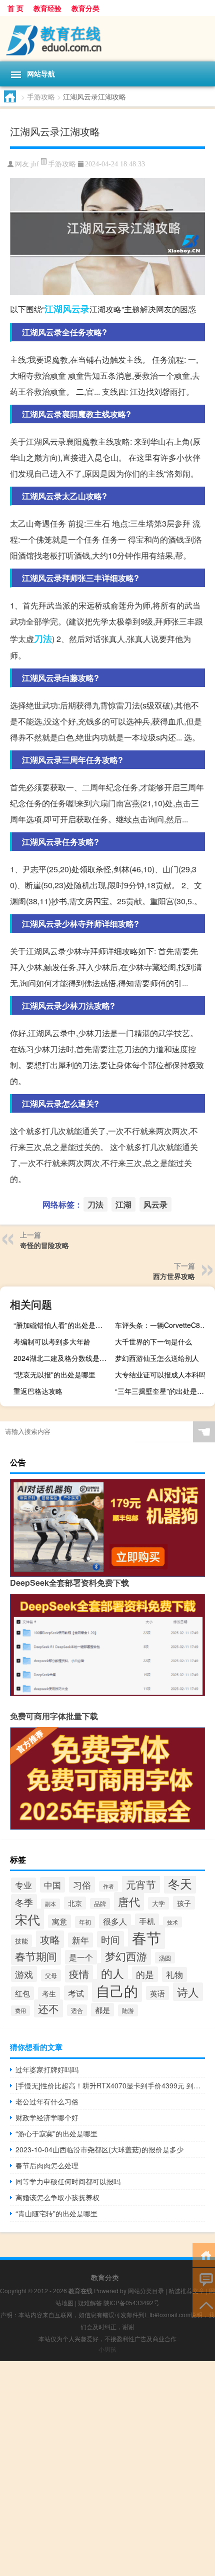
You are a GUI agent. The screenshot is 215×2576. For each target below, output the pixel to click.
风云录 (76, 309)
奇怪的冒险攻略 (44, 1245)
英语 (157, 1993)
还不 (48, 2008)
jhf (35, 164)
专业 (23, 1885)
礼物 (174, 1974)
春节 (146, 1937)
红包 (22, 1993)
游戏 (24, 1974)
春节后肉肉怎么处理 (47, 2165)
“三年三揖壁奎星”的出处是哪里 (163, 1391)
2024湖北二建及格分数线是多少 (62, 1358)
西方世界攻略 (174, 1276)
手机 (147, 1921)
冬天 (180, 1884)
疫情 (79, 1974)
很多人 (115, 1921)
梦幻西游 (126, 1956)
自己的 (117, 1990)
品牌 (100, 1904)
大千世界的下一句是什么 (153, 1341)
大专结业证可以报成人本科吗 (160, 1374)
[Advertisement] (107, 2469)
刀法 (43, 639)
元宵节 (141, 1884)
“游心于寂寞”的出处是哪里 (56, 2133)
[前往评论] (204, 2279)
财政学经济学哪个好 (47, 2117)
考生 (49, 1993)
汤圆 (165, 1958)
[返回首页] (204, 2254)
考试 (76, 1993)
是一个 (81, 1957)
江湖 (53, 309)
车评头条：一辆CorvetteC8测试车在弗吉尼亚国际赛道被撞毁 (164, 1325)
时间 (110, 1939)
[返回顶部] (204, 2304)
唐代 (129, 1901)
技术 (172, 1922)
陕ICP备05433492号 (131, 2302)
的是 (145, 1974)
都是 (102, 2010)
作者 (108, 1886)
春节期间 (36, 1956)
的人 (112, 1973)
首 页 (15, 8)
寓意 (59, 1921)
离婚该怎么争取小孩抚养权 (57, 2197)
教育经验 (47, 8)
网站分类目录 (146, 2290)
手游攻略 (41, 96)
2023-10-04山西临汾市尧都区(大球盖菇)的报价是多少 (99, 2149)
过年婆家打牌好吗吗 (47, 2069)
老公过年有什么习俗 (47, 2101)
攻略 (50, 1939)
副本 (50, 1904)
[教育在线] (107, 39)
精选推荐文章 (186, 2290)
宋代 (27, 1919)
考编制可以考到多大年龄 (52, 1341)
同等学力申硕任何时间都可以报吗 (68, 2181)
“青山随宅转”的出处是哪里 (56, 2213)
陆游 (128, 2010)
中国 (52, 1885)
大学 (158, 1903)
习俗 (82, 1885)
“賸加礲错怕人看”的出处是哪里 (61, 1325)
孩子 (184, 1903)
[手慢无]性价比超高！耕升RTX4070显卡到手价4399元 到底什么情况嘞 (110, 2085)
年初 (85, 1922)
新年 (80, 1940)
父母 (51, 1975)
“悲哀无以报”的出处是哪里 (54, 1374)
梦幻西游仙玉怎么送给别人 (157, 1358)
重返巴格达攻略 (38, 1391)
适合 (77, 2010)
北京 (75, 1903)
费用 (20, 2011)
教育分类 (85, 8)
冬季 (24, 1902)
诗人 (188, 1992)
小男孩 (107, 2349)
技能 (21, 1941)
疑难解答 (90, 2302)
